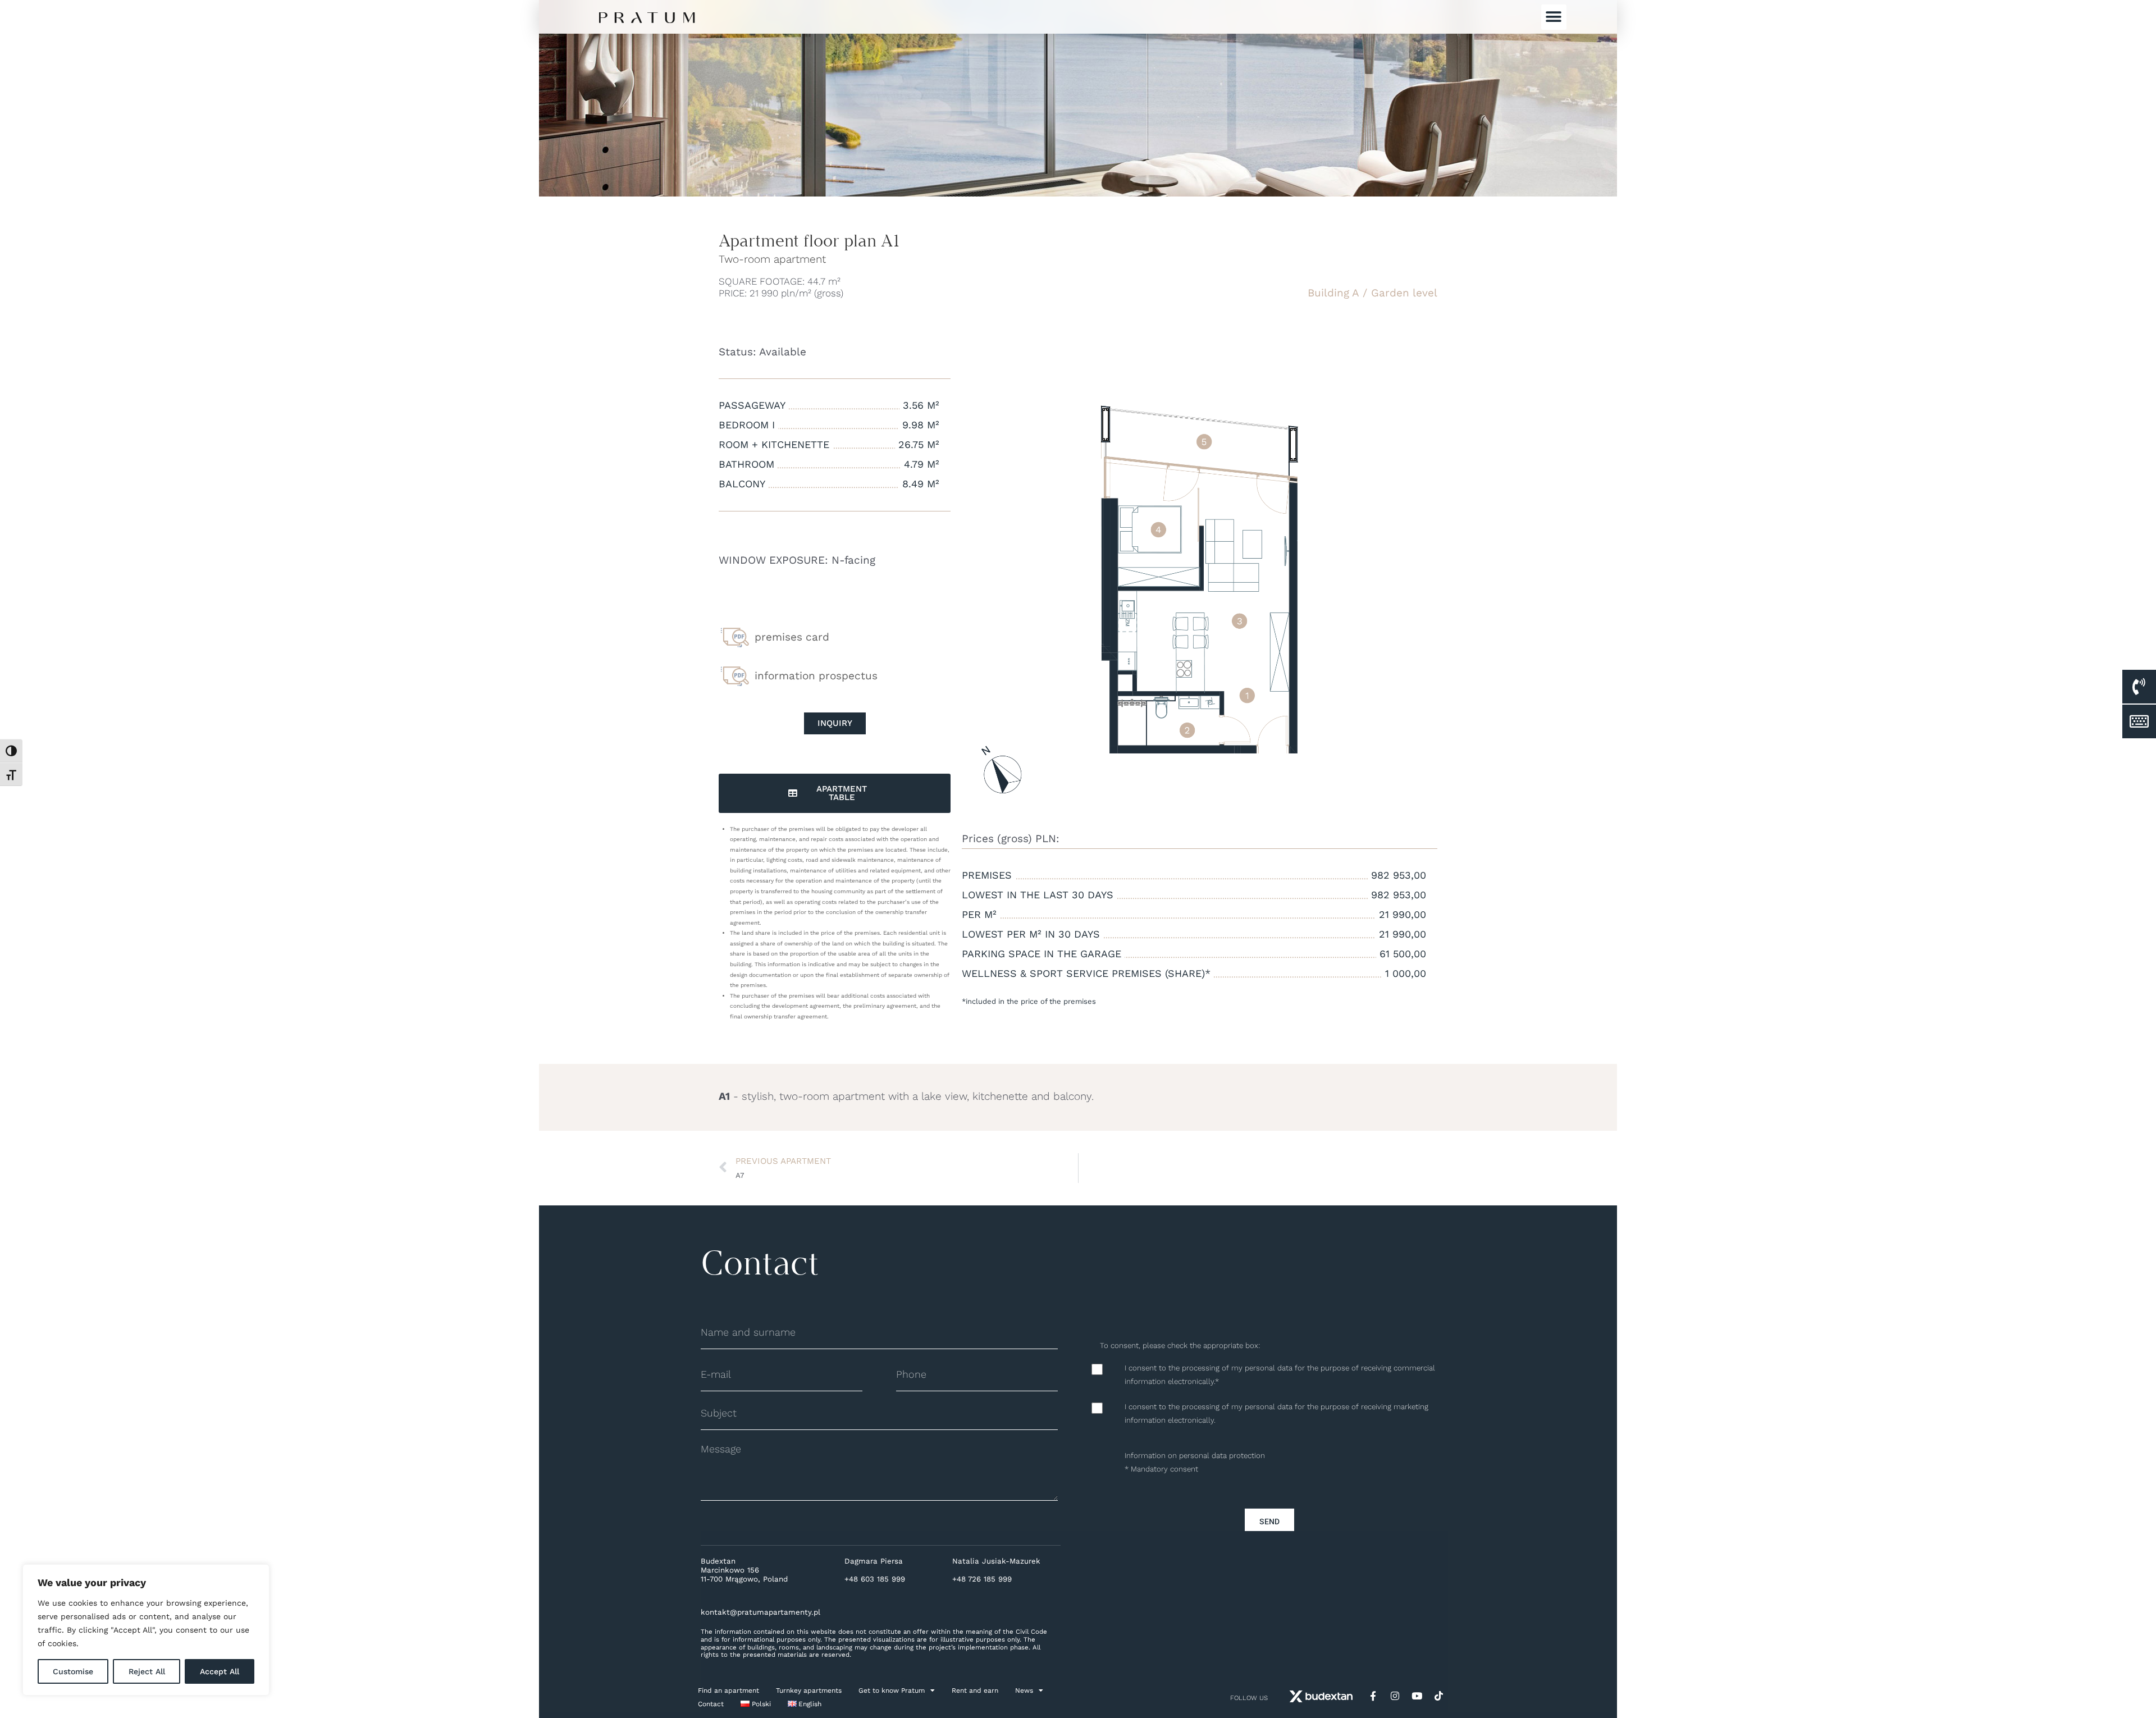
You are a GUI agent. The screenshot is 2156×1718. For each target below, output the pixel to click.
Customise (73, 1671)
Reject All (147, 1671)
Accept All (220, 1671)
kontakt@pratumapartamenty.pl (760, 1612)
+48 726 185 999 (982, 1579)
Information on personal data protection (1195, 1456)
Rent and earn (975, 1690)
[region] (146, 1630)
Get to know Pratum (892, 1690)
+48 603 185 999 (875, 1579)
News (1024, 1690)
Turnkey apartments (809, 1690)
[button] (1554, 17)
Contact (711, 1704)
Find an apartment (728, 1690)
